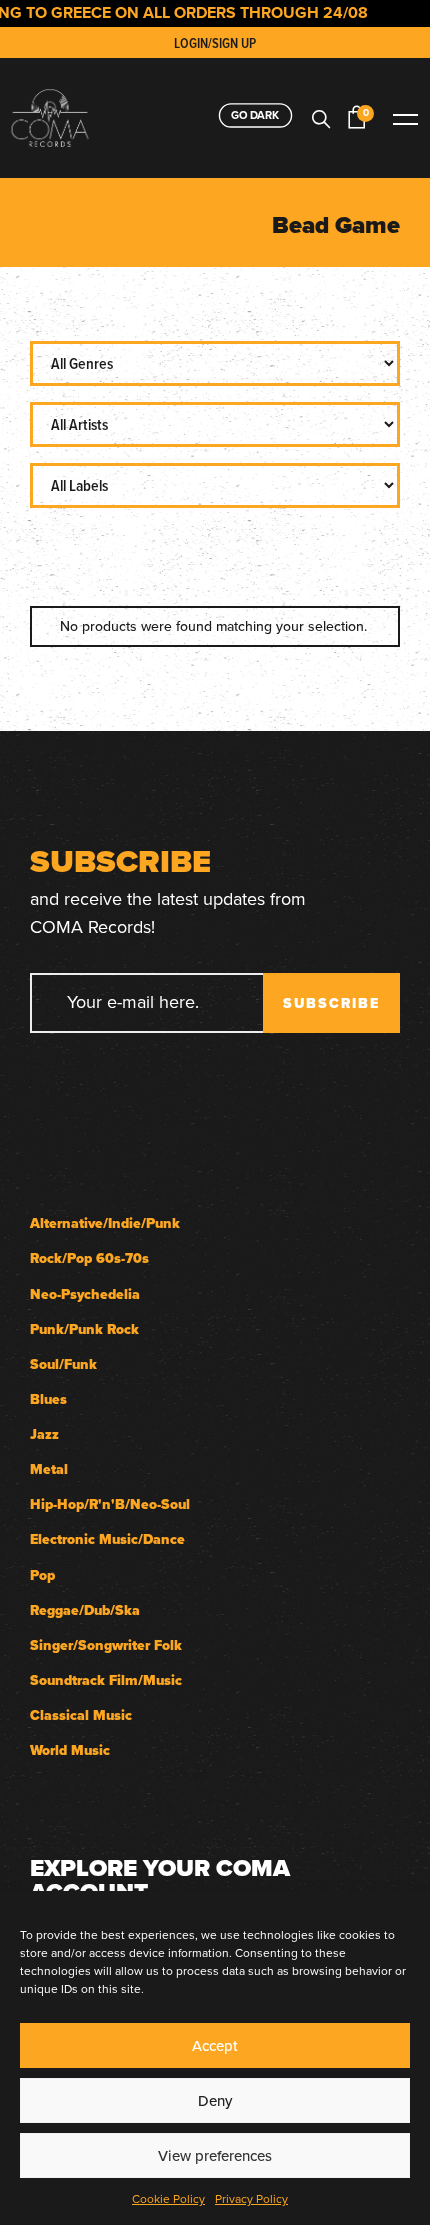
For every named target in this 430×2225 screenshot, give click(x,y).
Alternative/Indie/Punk (105, 1223)
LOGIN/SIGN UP (215, 43)
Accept (215, 2045)
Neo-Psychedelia (85, 1294)
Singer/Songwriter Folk (106, 1645)
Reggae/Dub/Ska (85, 1610)
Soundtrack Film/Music (106, 1680)
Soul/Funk (63, 1364)
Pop (42, 1575)
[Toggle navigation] (405, 117)
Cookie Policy (168, 2198)
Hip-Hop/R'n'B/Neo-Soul (110, 1504)
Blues (48, 1399)
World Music (70, 1750)
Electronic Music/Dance (107, 1539)
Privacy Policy (251, 2198)
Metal (49, 1469)
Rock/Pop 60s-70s (89, 1258)
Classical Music (81, 1715)
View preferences (215, 2155)
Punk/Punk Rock (84, 1329)
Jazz (44, 1434)
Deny (215, 2100)
